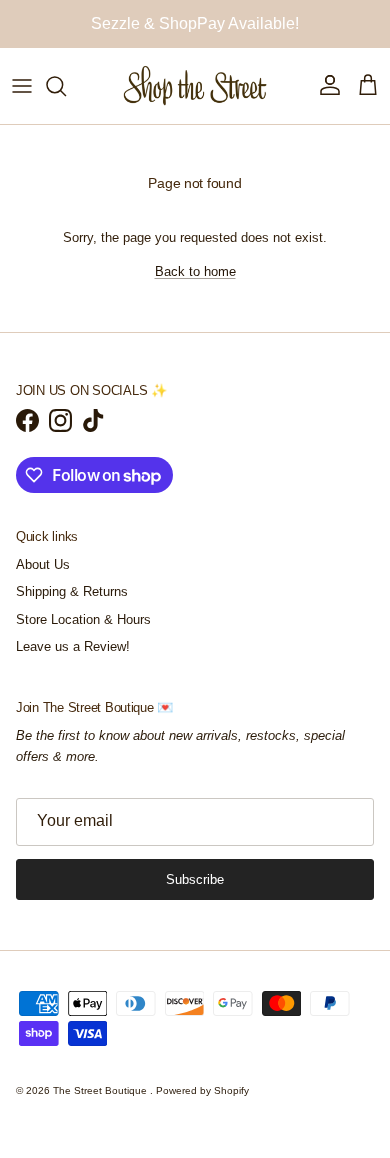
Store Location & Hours (83, 638)
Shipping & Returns (72, 610)
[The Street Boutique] (195, 105)
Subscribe (195, 898)
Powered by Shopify (202, 1109)
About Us (43, 583)
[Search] (66, 105)
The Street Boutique (101, 1109)
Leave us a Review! (73, 665)
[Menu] (22, 105)
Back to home (195, 290)
